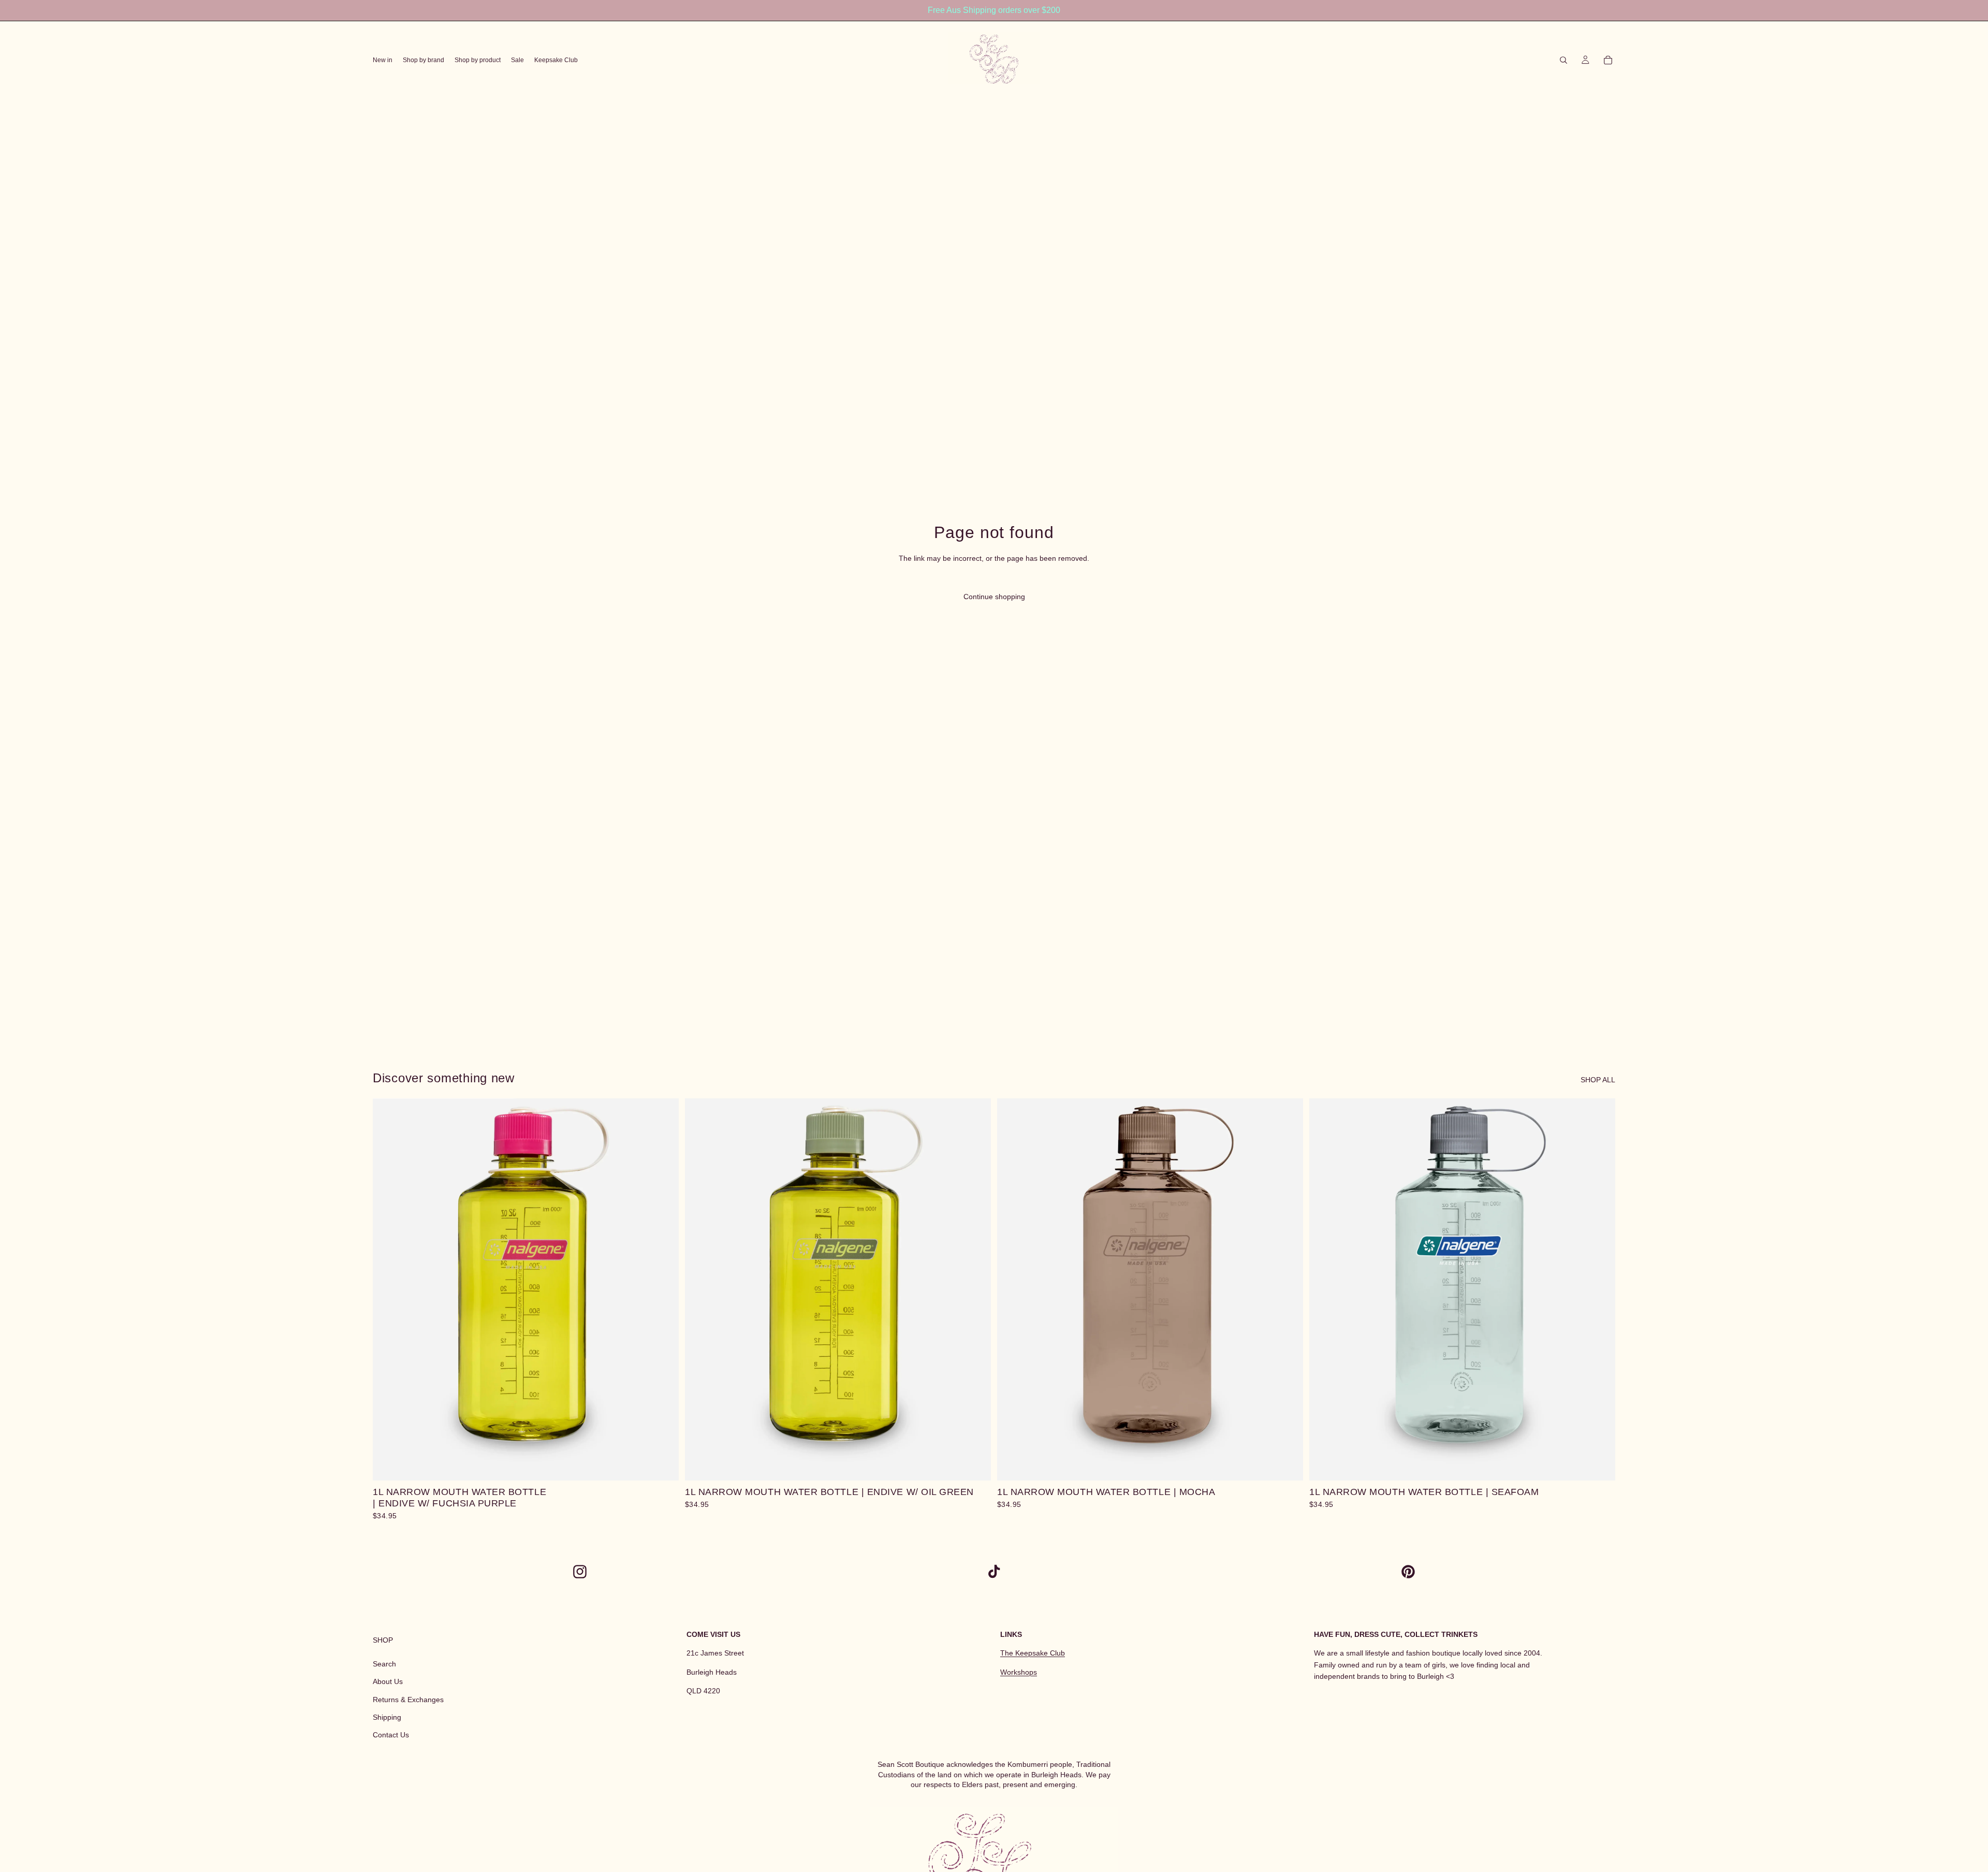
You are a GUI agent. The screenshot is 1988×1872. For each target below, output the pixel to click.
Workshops (1019, 1672)
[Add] (663, 1465)
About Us (388, 1682)
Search (384, 1664)
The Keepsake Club (1033, 1653)
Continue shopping (994, 597)
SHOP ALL (1598, 1080)
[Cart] (1608, 60)
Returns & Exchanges (408, 1700)
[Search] (1563, 60)
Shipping (387, 1717)
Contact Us (391, 1735)
